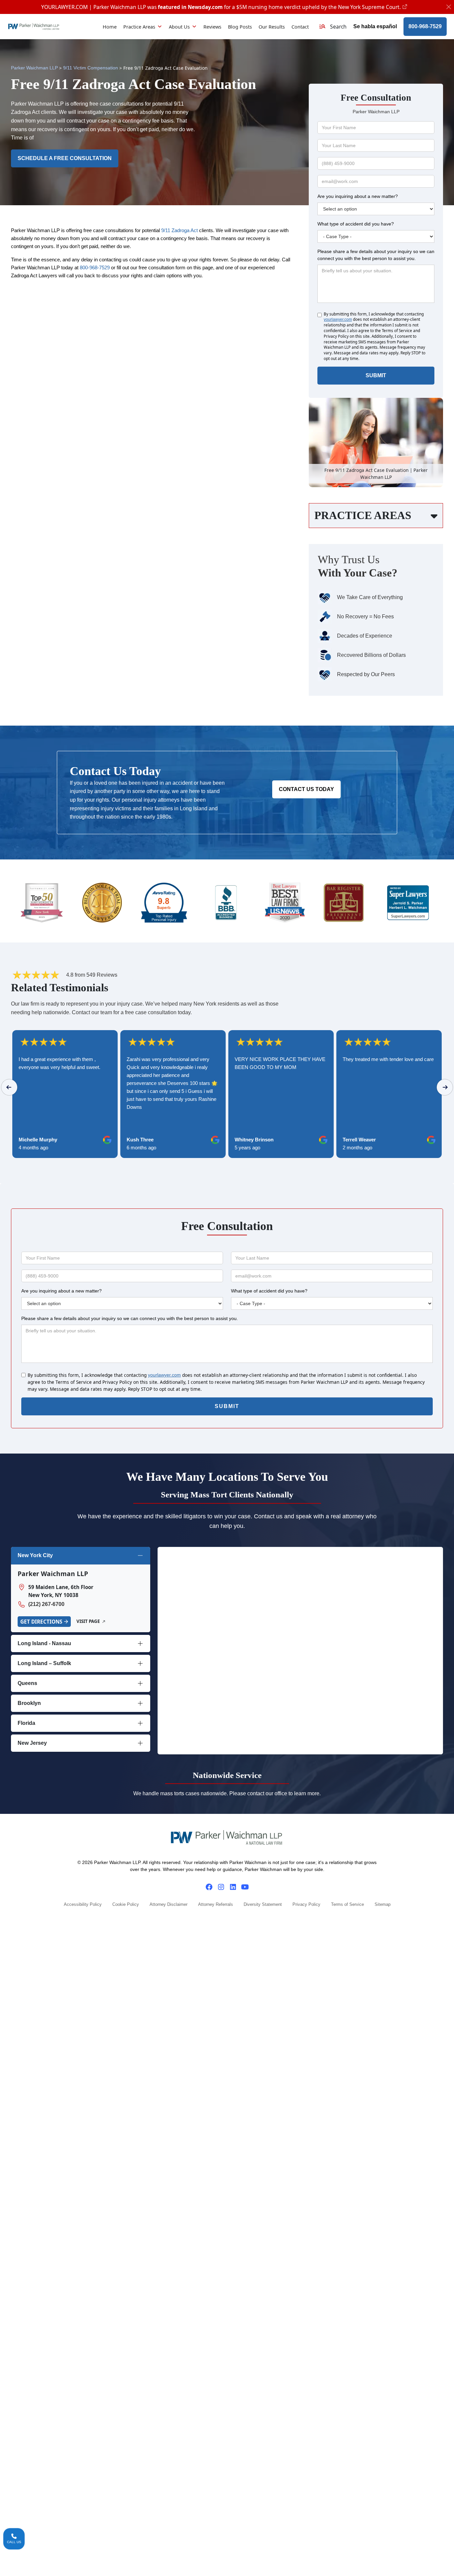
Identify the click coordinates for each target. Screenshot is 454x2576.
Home (110, 27)
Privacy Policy (306, 1905)
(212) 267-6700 (46, 1604)
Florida (26, 1723)
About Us (179, 27)
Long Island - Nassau (44, 1643)
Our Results (272, 27)
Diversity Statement (263, 1905)
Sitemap (383, 1905)
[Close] (449, 7)
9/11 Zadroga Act (179, 230)
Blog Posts (240, 27)
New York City (35, 1555)
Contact (300, 27)
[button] (333, 27)
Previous (9, 1087)
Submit (376, 375)
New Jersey (32, 1743)
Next (445, 1087)
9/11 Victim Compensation (91, 68)
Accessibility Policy (83, 1905)
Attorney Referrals (216, 1905)
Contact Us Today (306, 789)
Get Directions (41, 1622)
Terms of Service (347, 1905)
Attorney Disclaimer (169, 1905)
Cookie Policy (126, 1905)
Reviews (212, 27)
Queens (27, 1683)
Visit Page (88, 1621)
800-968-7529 (425, 26)
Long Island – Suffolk (44, 1663)
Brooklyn (29, 1703)
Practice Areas (139, 27)
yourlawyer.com (338, 319)
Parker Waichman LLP (34, 68)
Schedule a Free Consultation (65, 158)
